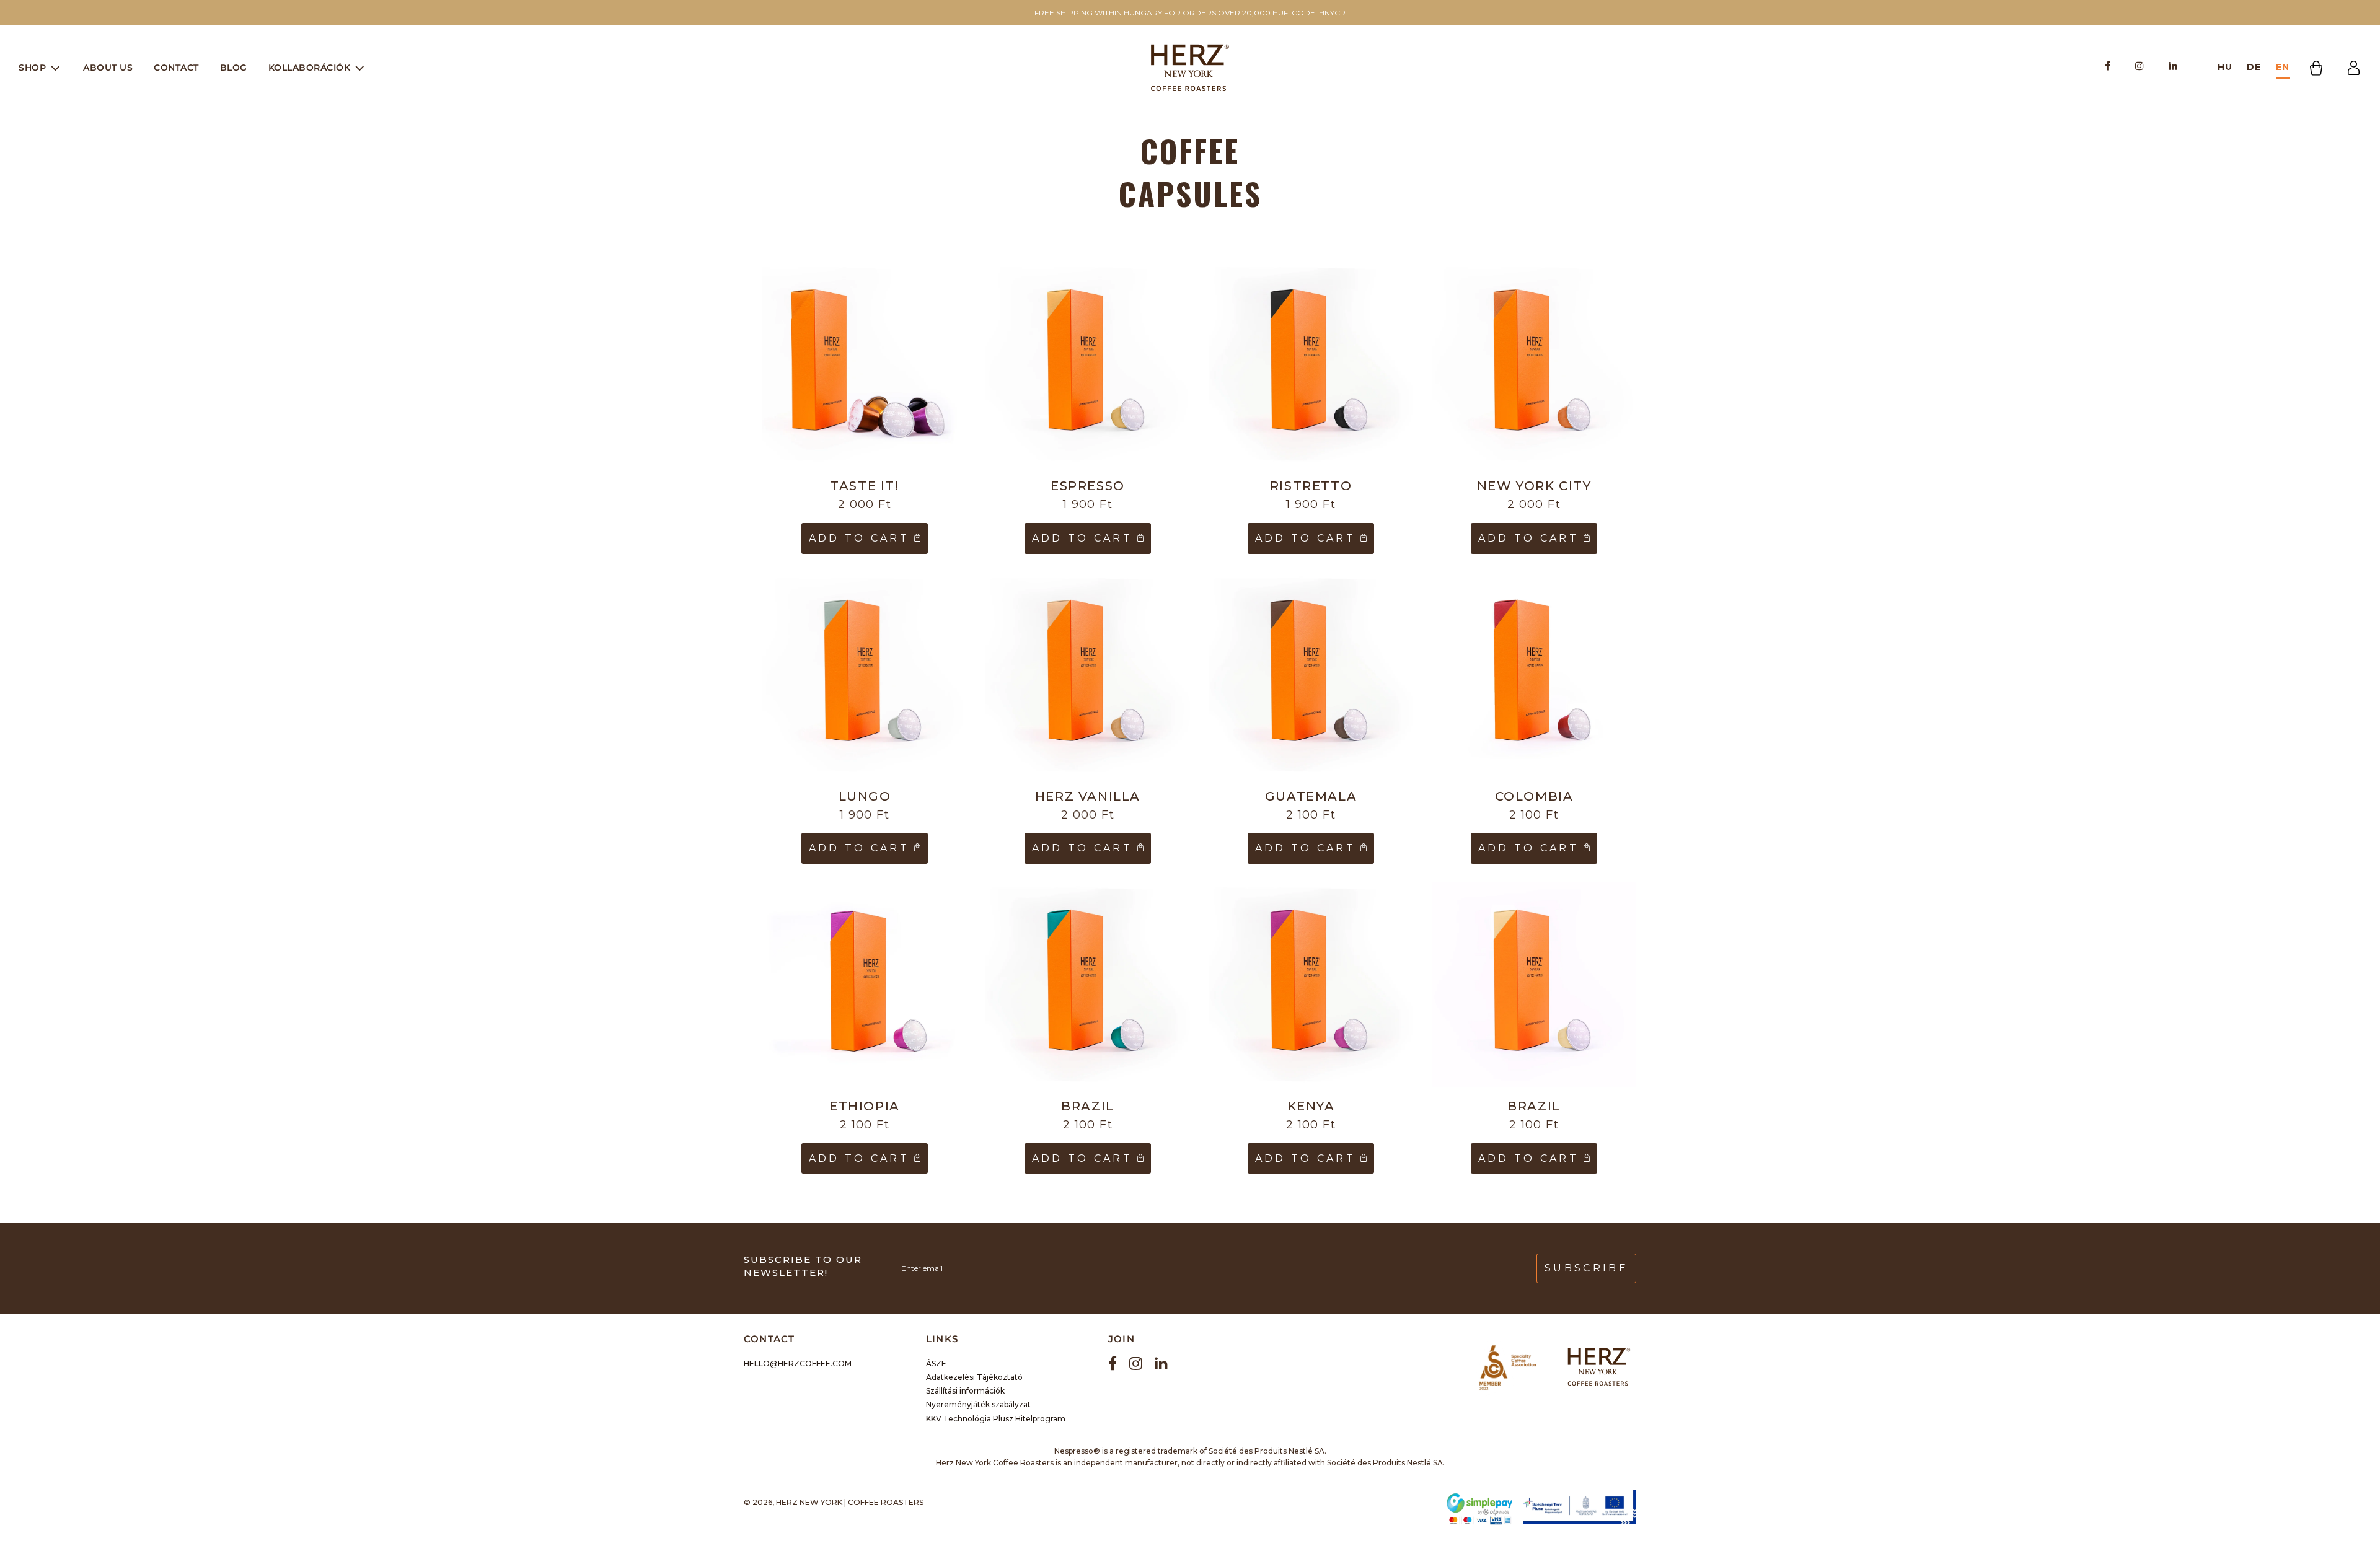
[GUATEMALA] (1311, 675)
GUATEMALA (1311, 796)
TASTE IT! (864, 486)
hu (2225, 67)
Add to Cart (862, 538)
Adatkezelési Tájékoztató (974, 1377)
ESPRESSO (1088, 486)
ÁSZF (936, 1364)
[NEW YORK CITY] (1534, 364)
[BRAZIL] (1088, 985)
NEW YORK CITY (1534, 486)
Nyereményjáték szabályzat (978, 1404)
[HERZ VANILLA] (1088, 675)
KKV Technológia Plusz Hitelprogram (996, 1419)
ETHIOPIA (865, 1106)
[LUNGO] (865, 675)
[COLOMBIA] (1534, 675)
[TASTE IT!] (865, 364)
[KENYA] (1311, 985)
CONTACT (176, 68)
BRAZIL (1088, 1106)
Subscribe (1586, 1268)
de (2254, 67)
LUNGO (865, 796)
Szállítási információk (965, 1391)
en (2283, 67)
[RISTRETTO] (1311, 364)
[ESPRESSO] (1088, 364)
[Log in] (2354, 68)
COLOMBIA (1534, 796)
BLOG (234, 68)
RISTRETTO (1311, 486)
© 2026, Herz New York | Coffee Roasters (834, 1502)
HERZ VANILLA (1088, 796)
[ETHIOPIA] (865, 985)
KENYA (1311, 1106)
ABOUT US (108, 68)
